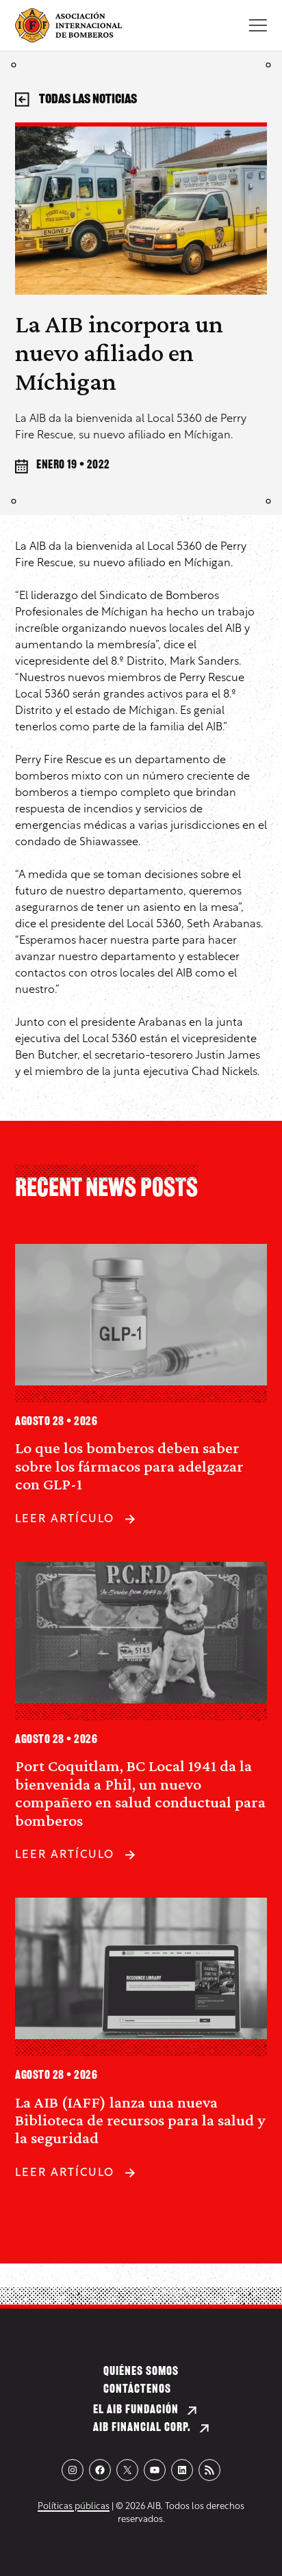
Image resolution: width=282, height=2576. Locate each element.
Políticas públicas (74, 2507)
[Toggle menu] (258, 25)
